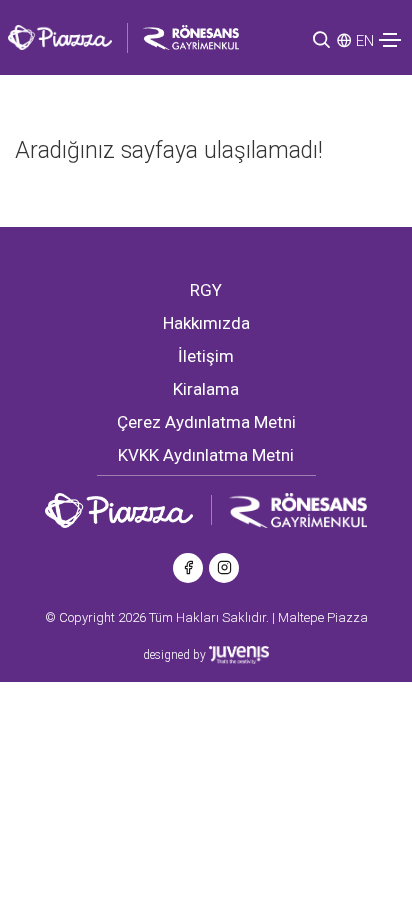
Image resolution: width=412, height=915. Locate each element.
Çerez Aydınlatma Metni (206, 422)
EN (365, 41)
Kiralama (206, 389)
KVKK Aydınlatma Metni (206, 455)
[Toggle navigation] (390, 40)
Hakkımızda (206, 323)
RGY (206, 290)
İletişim (206, 356)
